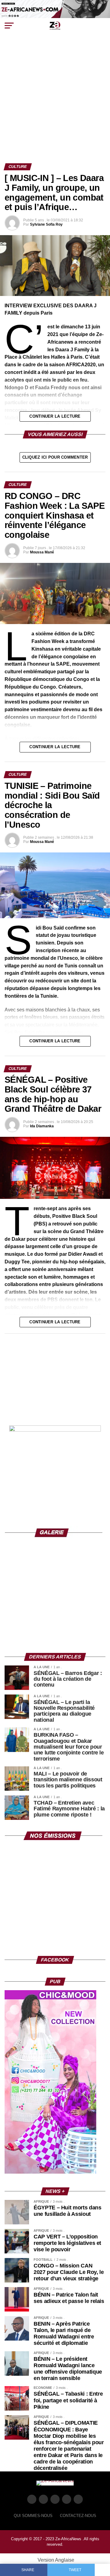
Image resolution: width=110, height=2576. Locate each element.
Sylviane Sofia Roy (46, 224)
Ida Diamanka (42, 1126)
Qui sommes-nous (33, 2516)
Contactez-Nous (78, 2516)
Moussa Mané (42, 552)
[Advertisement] (55, 105)
